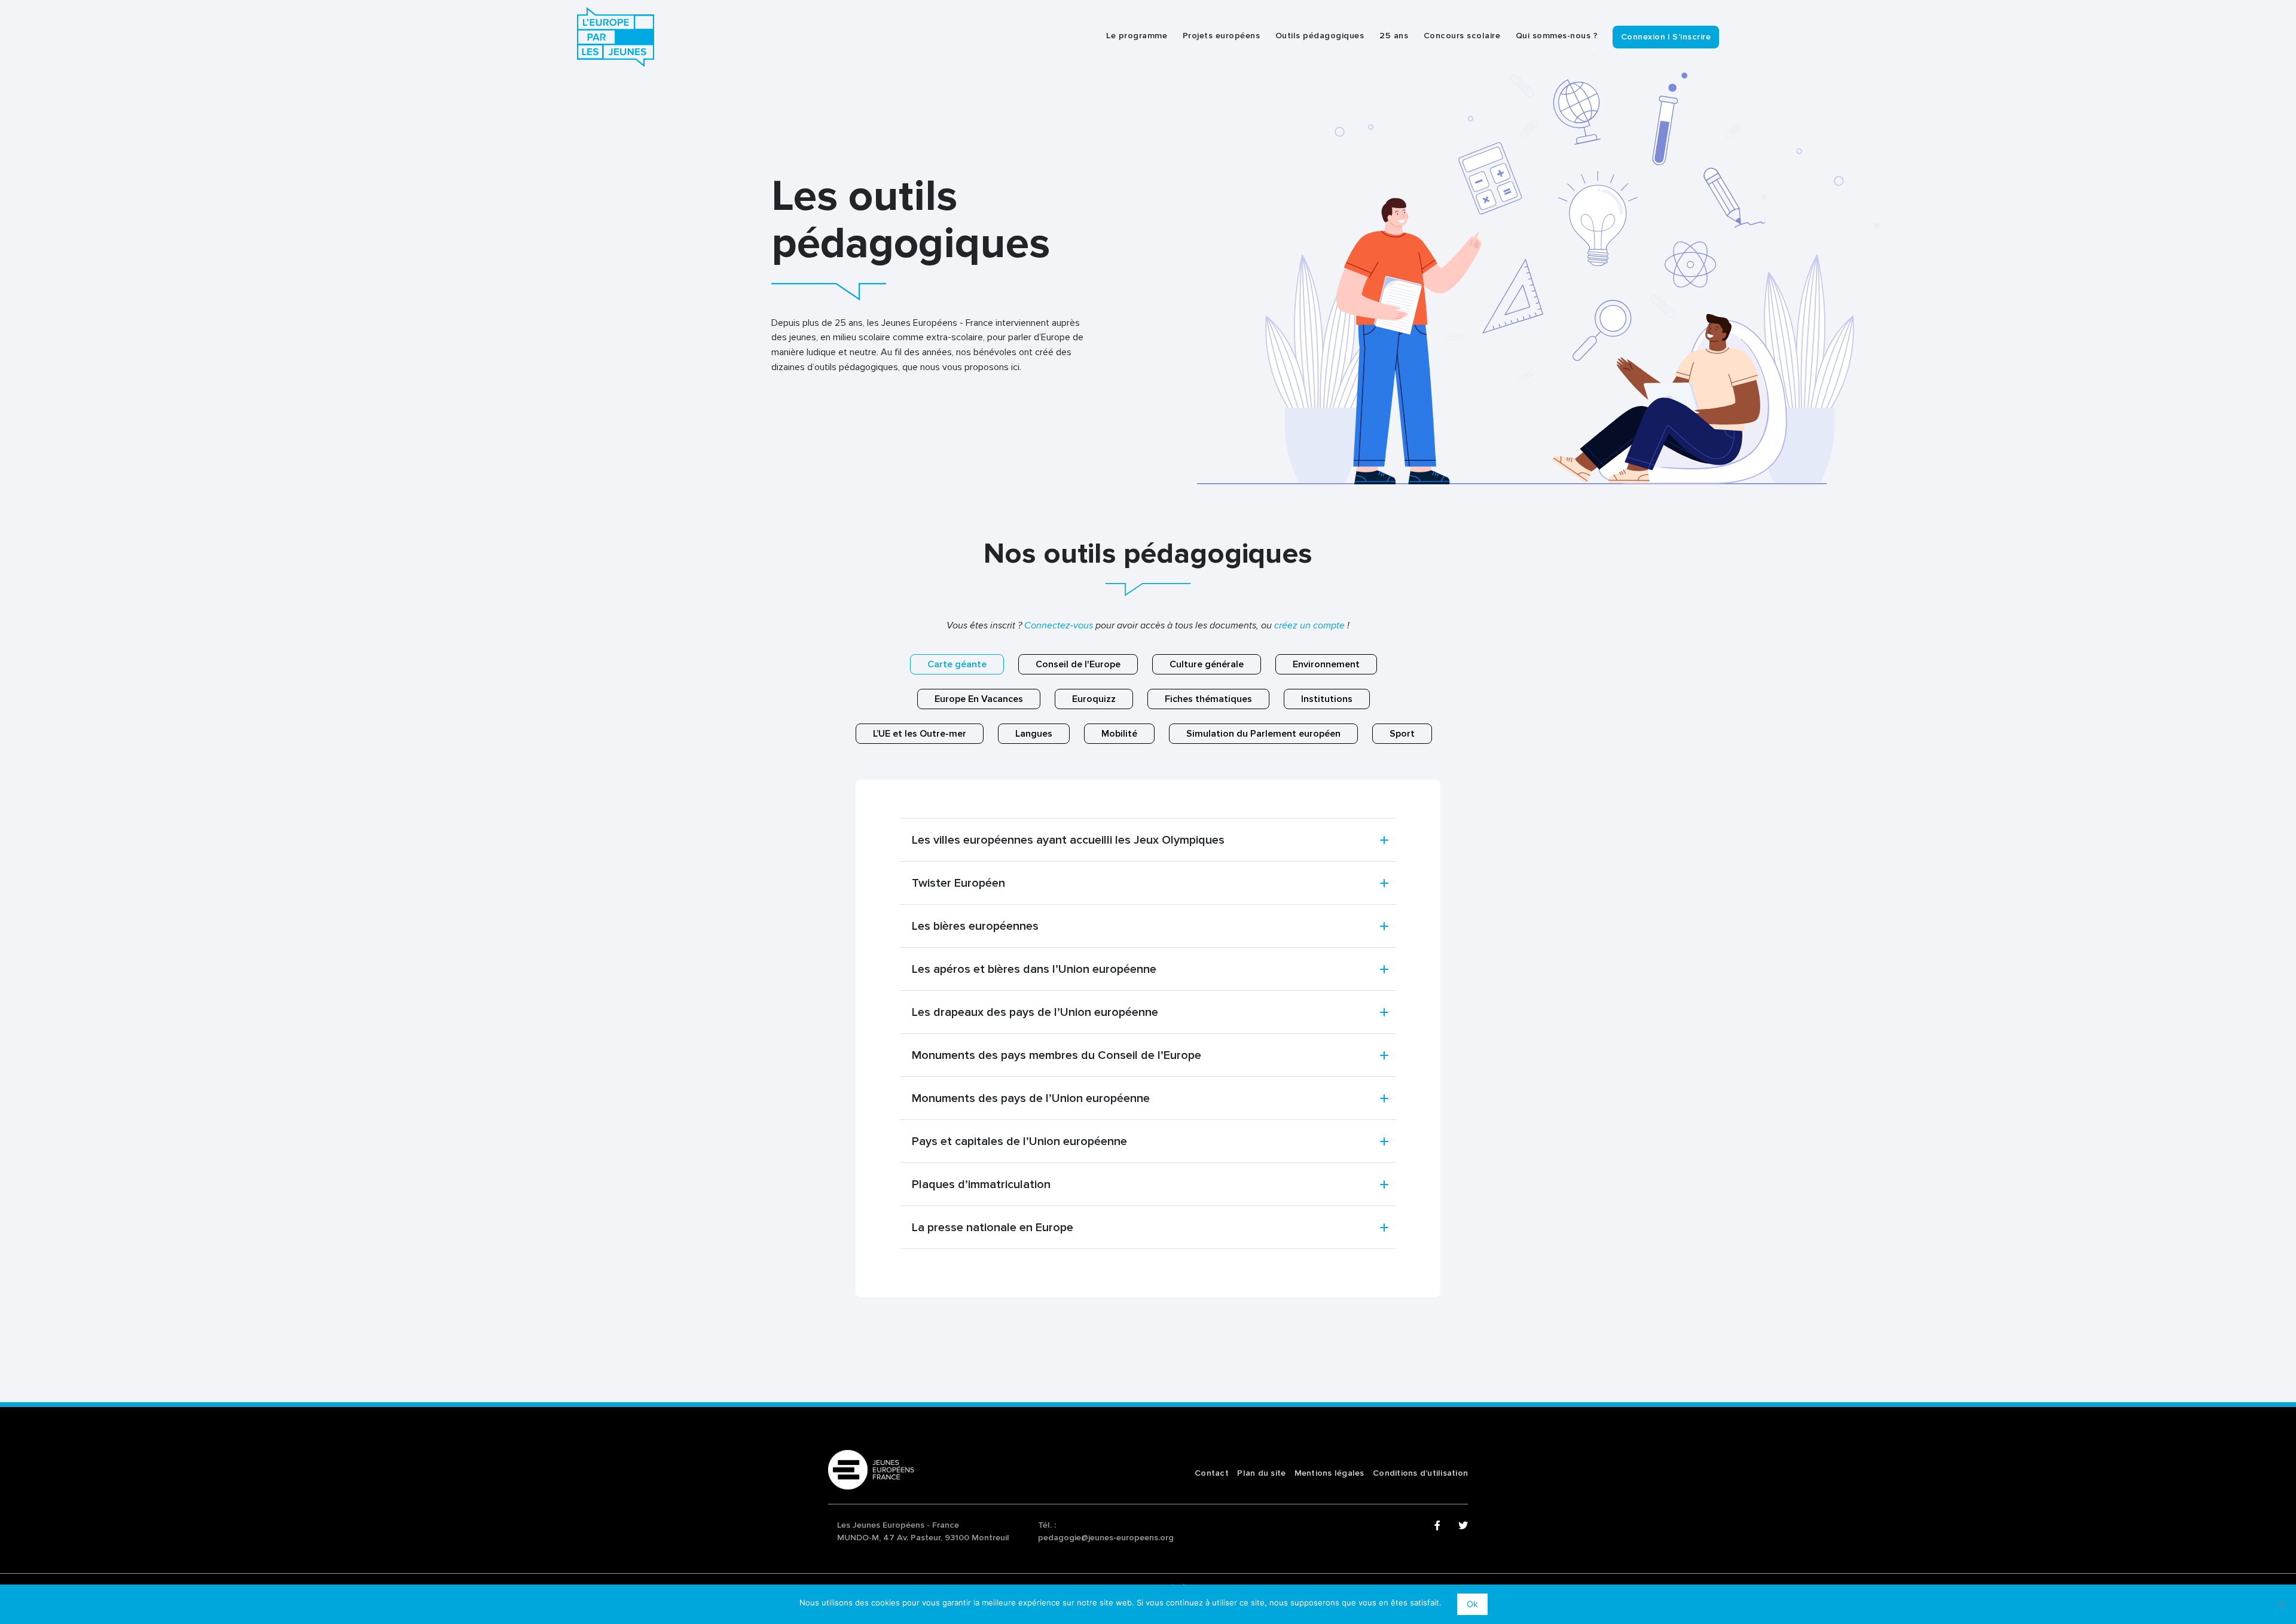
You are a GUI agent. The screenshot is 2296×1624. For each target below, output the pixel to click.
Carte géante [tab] (957, 664)
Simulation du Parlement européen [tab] (1263, 734)
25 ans (1394, 36)
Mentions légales (1329, 1473)
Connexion (1643, 37)
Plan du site (1261, 1473)
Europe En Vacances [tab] (979, 699)
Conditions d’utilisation (1420, 1473)
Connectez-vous (1059, 625)
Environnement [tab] (1326, 664)
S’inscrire (1692, 37)
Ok (1472, 1604)
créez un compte (1309, 625)
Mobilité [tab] (1119, 734)
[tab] (1148, 840)
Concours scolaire (1462, 36)
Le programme (1137, 36)
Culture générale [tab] (1207, 664)
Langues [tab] (1034, 734)
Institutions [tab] (1327, 699)
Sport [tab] (1402, 734)
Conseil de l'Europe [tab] (1078, 664)
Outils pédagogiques (1320, 36)
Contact (1212, 1473)
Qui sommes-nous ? (1557, 36)
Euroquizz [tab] (1094, 699)
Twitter (1463, 1526)
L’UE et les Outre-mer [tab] (920, 734)
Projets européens (1222, 36)
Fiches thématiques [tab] (1208, 699)
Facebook (1439, 1526)
